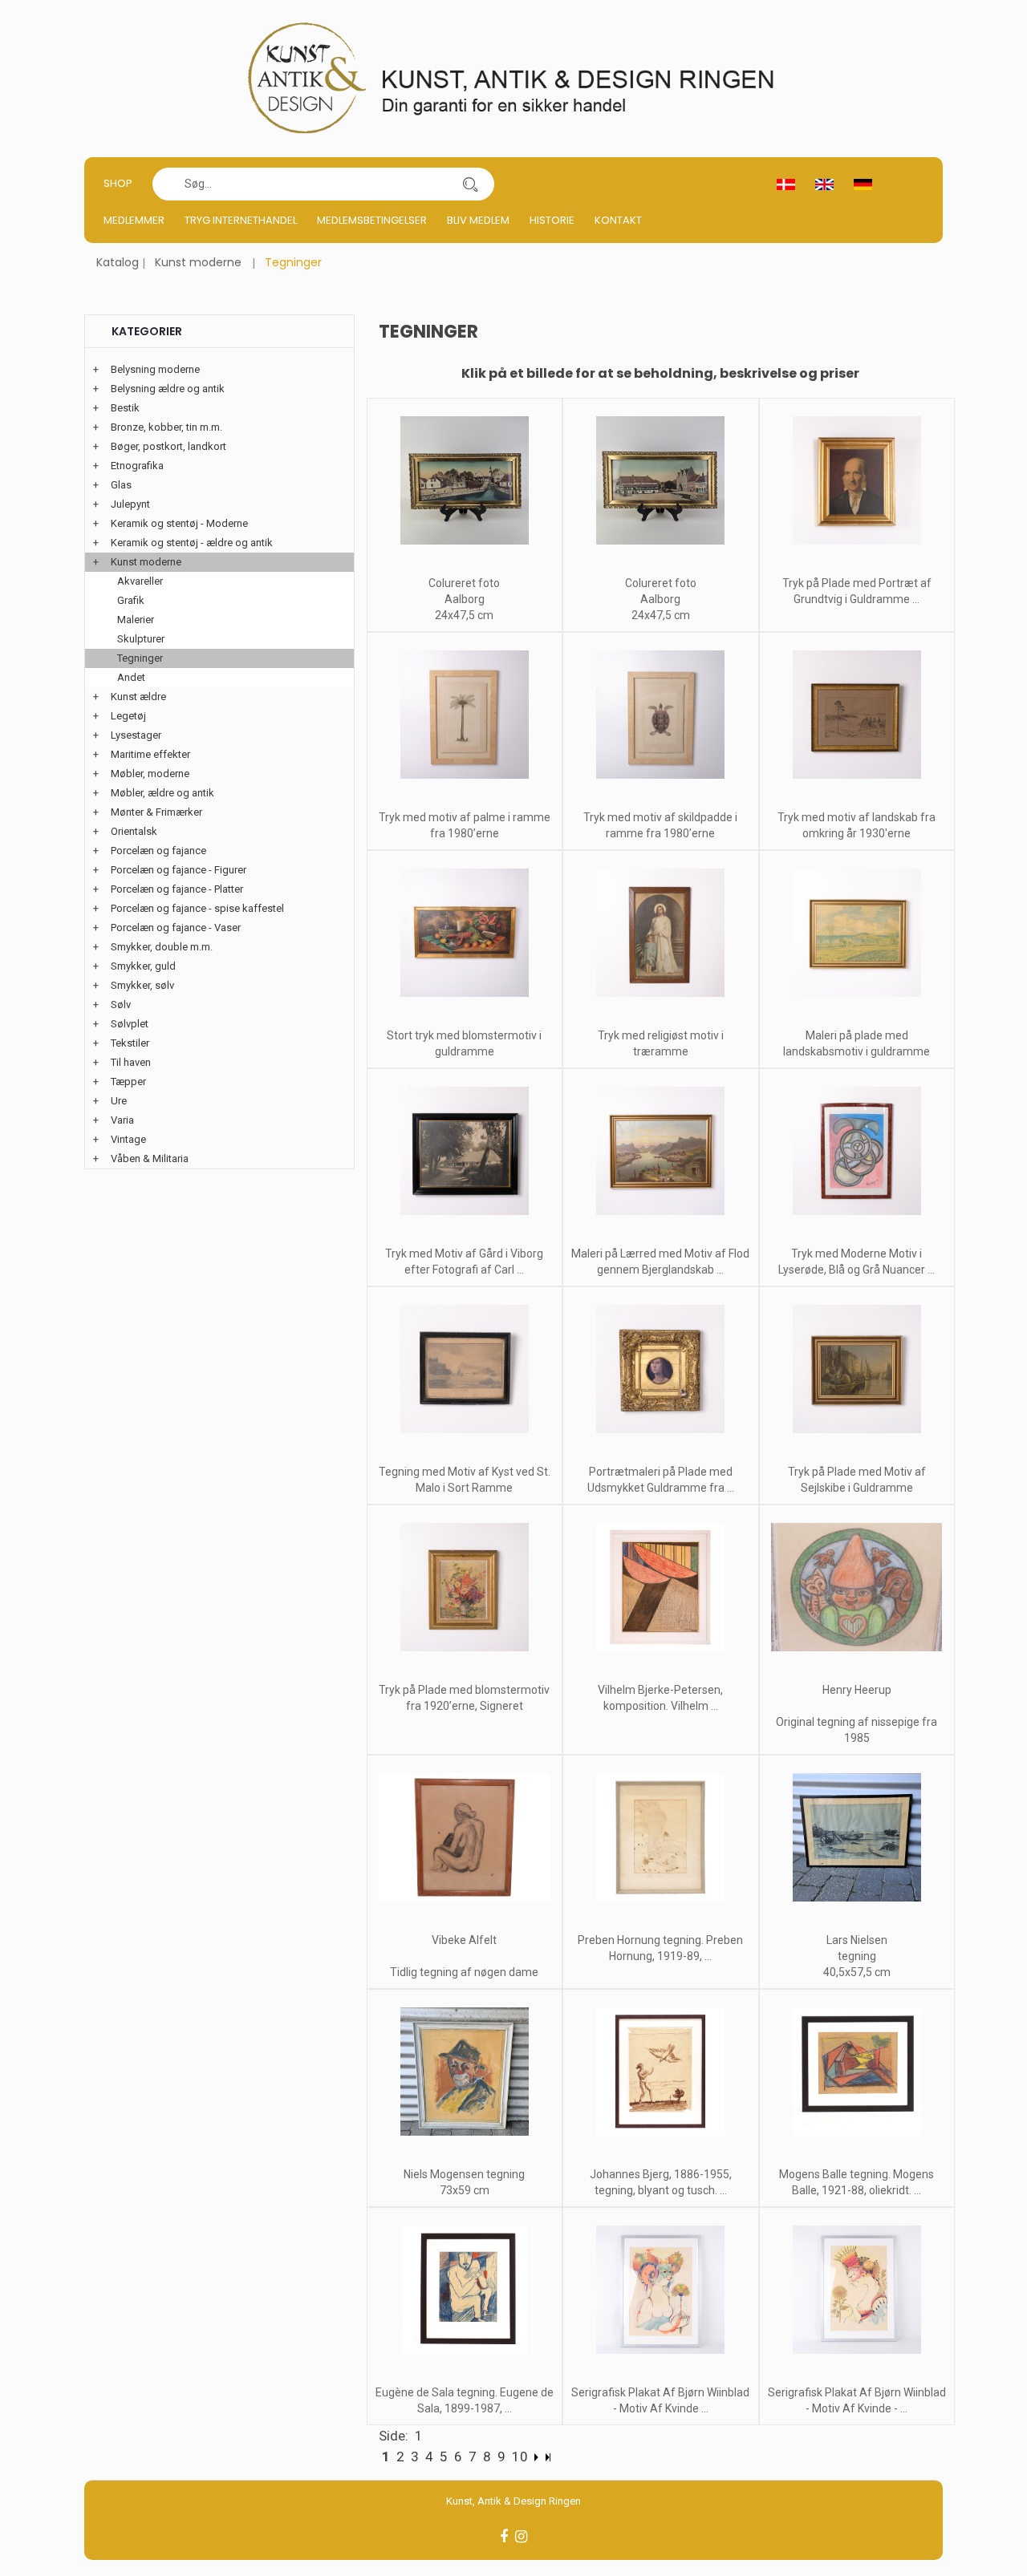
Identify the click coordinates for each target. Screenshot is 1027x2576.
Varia (122, 1120)
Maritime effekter (150, 754)
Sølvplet (130, 1024)
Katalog (118, 262)
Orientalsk (134, 831)
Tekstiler (130, 1043)
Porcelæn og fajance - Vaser (176, 928)
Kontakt (618, 220)
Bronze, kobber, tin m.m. (166, 427)
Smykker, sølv (142, 985)
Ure (119, 1101)
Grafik (131, 600)
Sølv (121, 1004)
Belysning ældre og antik (168, 389)
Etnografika (137, 466)
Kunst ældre (138, 697)
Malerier (136, 620)
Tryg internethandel (241, 220)
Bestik (125, 408)
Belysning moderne (155, 369)
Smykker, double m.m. (162, 947)
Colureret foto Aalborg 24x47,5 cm (464, 599)
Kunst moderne (198, 262)
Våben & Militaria (150, 1158)
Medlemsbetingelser (372, 220)
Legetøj (128, 716)
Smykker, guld (143, 966)
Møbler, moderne (150, 774)
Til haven (131, 1062)
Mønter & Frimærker (156, 812)
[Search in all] (470, 184)
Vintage (128, 1139)
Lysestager (136, 735)
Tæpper (128, 1081)
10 (520, 2457)
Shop (118, 183)
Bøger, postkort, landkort (168, 446)
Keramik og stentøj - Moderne (179, 523)
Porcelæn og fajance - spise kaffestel (197, 908)
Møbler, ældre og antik (162, 793)
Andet (131, 677)
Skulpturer (141, 639)
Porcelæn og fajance (158, 851)
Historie (552, 220)
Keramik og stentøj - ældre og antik (192, 543)
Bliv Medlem (478, 220)
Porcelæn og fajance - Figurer (179, 870)
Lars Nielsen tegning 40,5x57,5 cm (857, 1956)
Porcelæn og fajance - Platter (177, 889)
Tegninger (140, 658)
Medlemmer (134, 220)
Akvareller (140, 581)
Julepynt (130, 504)
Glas (121, 485)
